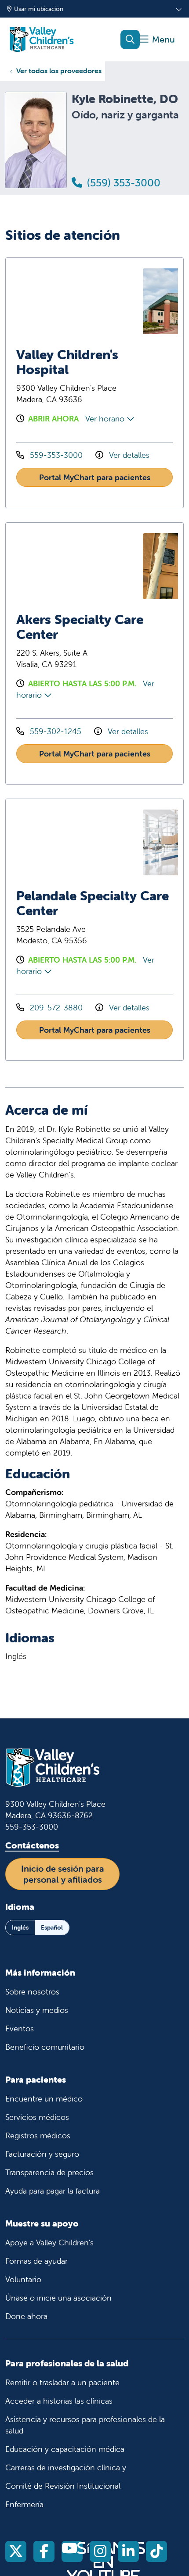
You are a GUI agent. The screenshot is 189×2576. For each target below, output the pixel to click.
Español (52, 1927)
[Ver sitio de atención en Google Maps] (77, 301)
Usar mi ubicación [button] (39, 9)
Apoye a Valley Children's (49, 2242)
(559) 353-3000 (122, 183)
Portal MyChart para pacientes (95, 477)
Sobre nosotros (32, 1992)
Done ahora (26, 2316)
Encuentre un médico (44, 2099)
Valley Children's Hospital (67, 362)
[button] (157, 40)
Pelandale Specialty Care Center (93, 903)
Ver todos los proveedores (59, 71)
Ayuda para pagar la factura (53, 2191)
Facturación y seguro (42, 2154)
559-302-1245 (56, 731)
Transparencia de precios (49, 2172)
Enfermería (24, 2504)
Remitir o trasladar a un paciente (62, 2382)
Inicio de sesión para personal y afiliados (63, 1874)
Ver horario (106, 419)
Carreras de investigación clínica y (66, 2467)
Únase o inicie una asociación (58, 2298)
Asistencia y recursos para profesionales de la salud (85, 2425)
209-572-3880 (56, 1008)
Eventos (20, 2028)
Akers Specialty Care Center (80, 627)
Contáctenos (32, 1845)
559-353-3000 (56, 455)
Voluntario (23, 2279)
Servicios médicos (37, 2117)
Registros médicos (38, 2135)
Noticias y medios (37, 2010)
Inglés (20, 1927)
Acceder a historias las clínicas (59, 2401)
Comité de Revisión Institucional (63, 2486)
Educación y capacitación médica (65, 2449)
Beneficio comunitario (45, 2047)
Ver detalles (128, 455)
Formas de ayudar (36, 2261)
